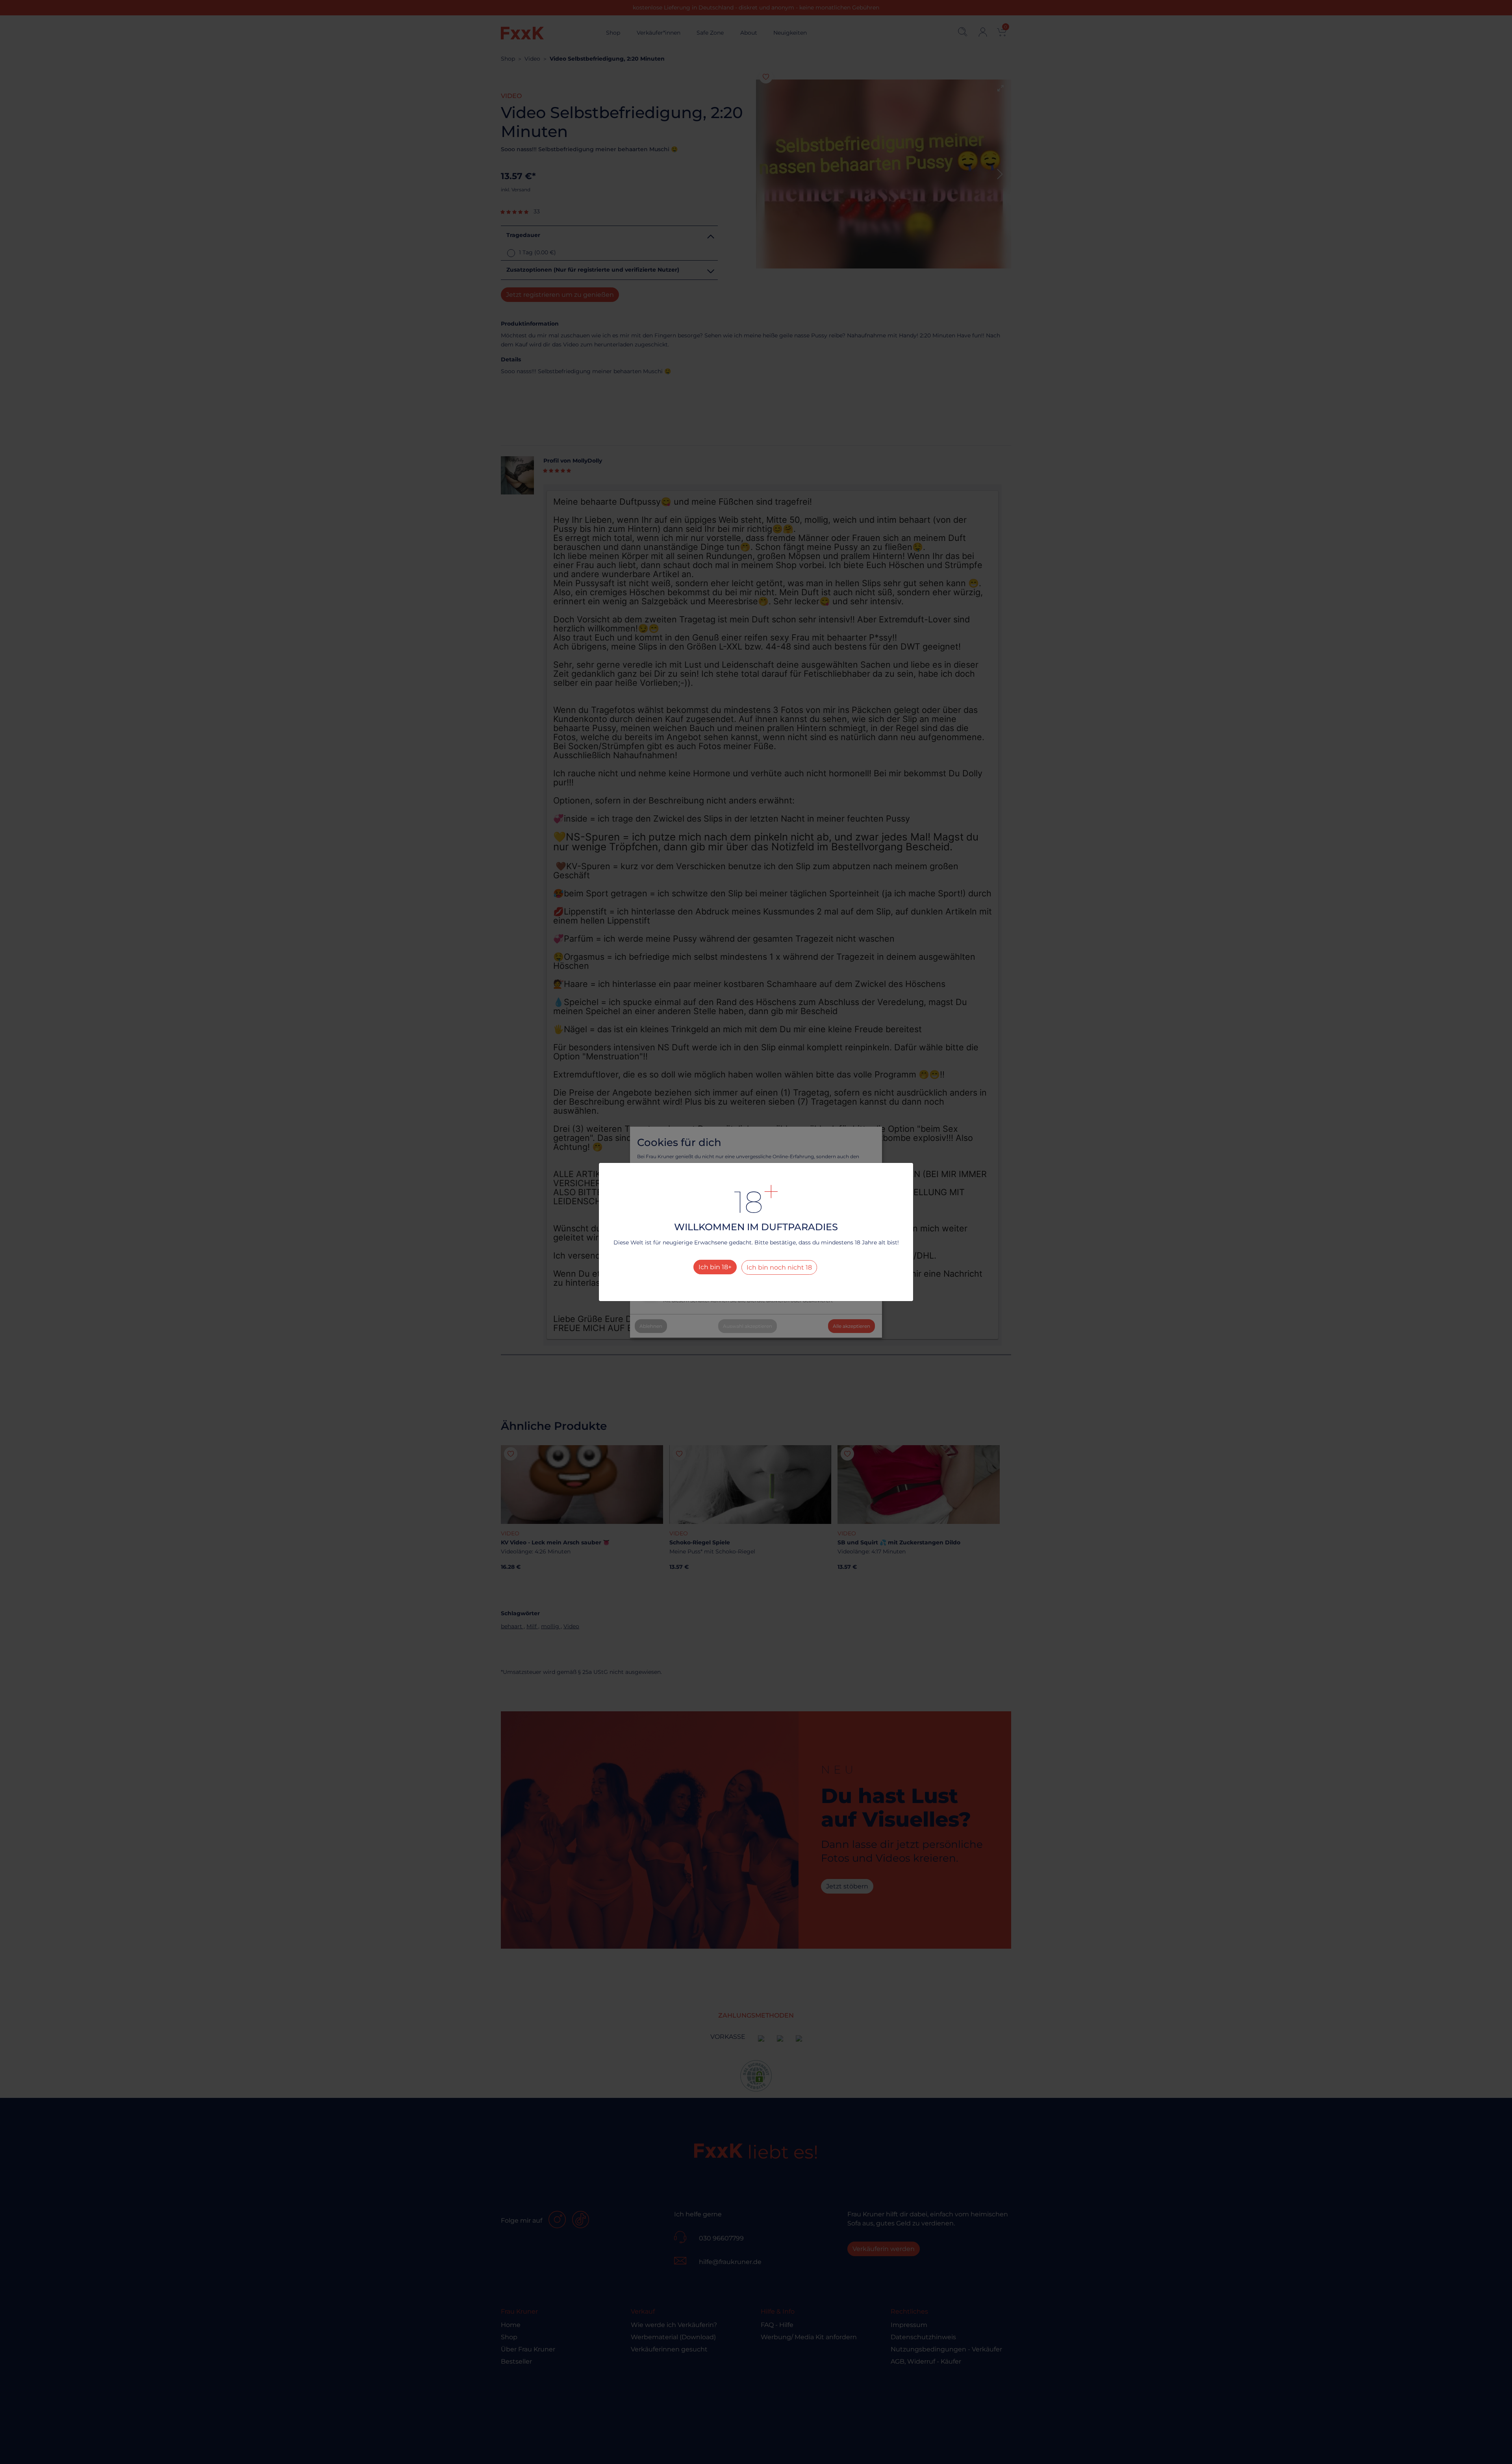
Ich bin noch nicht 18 (779, 1267)
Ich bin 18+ (715, 1267)
